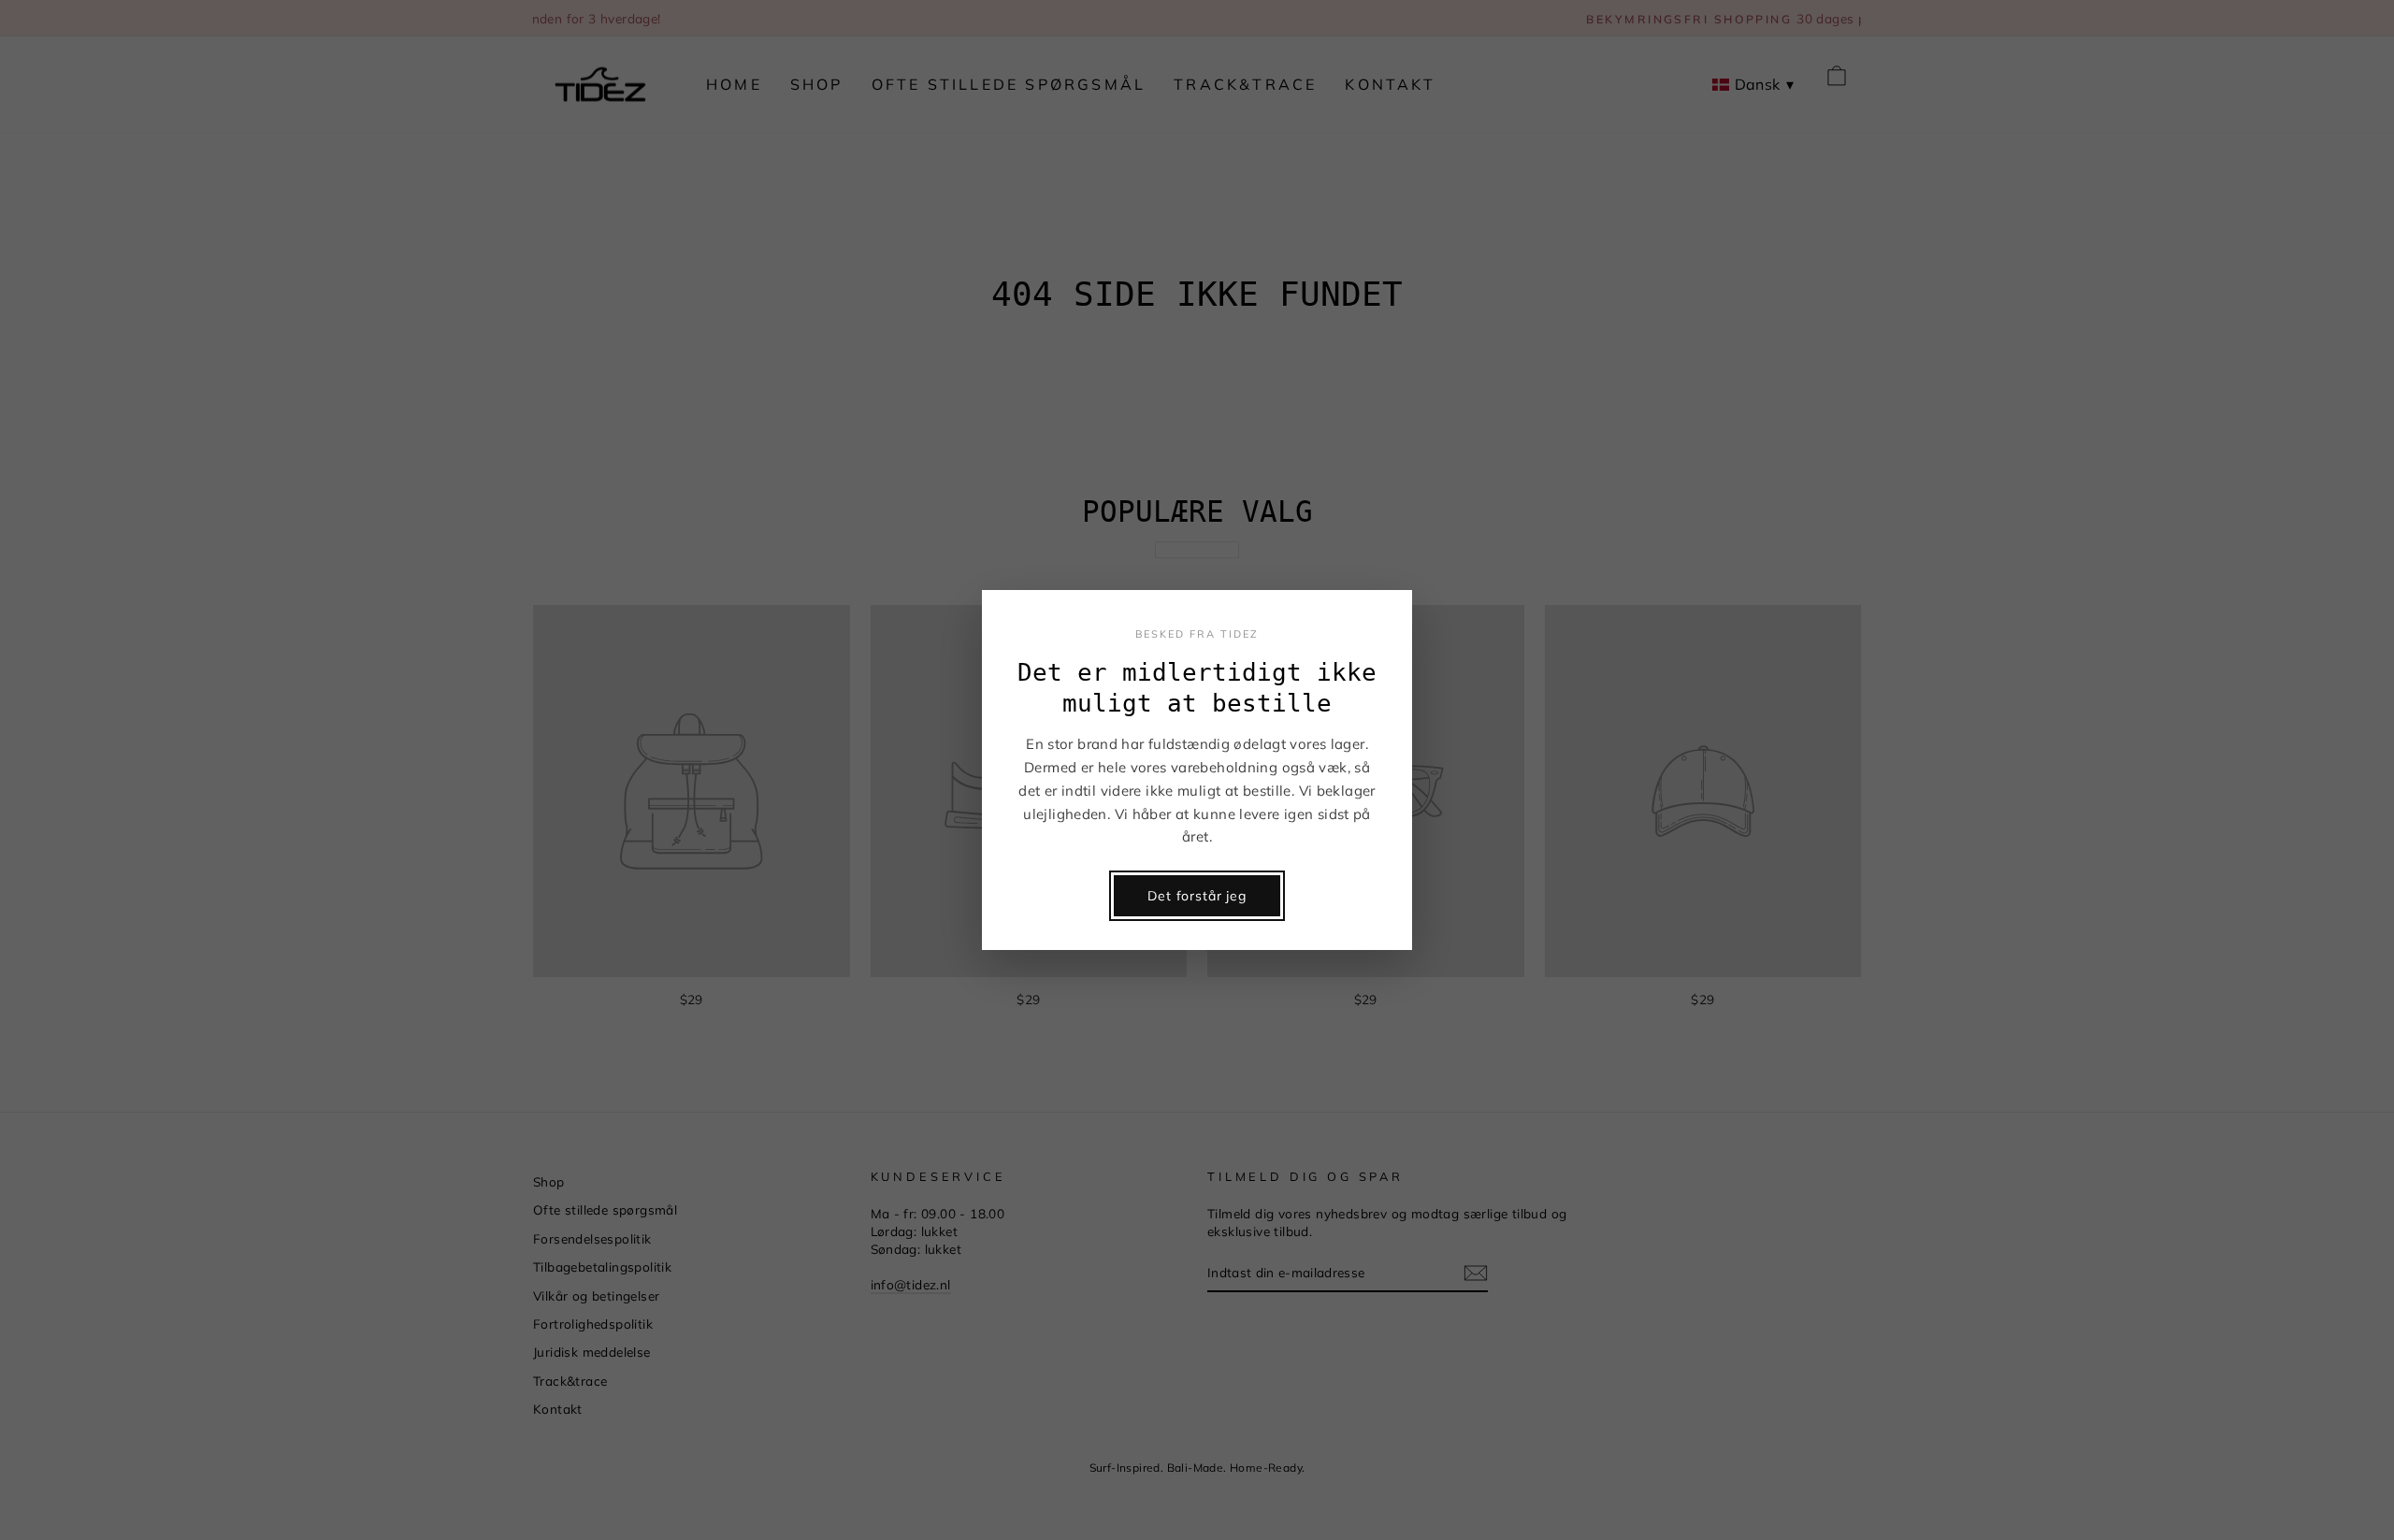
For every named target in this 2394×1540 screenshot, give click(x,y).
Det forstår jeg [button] (1197, 896)
